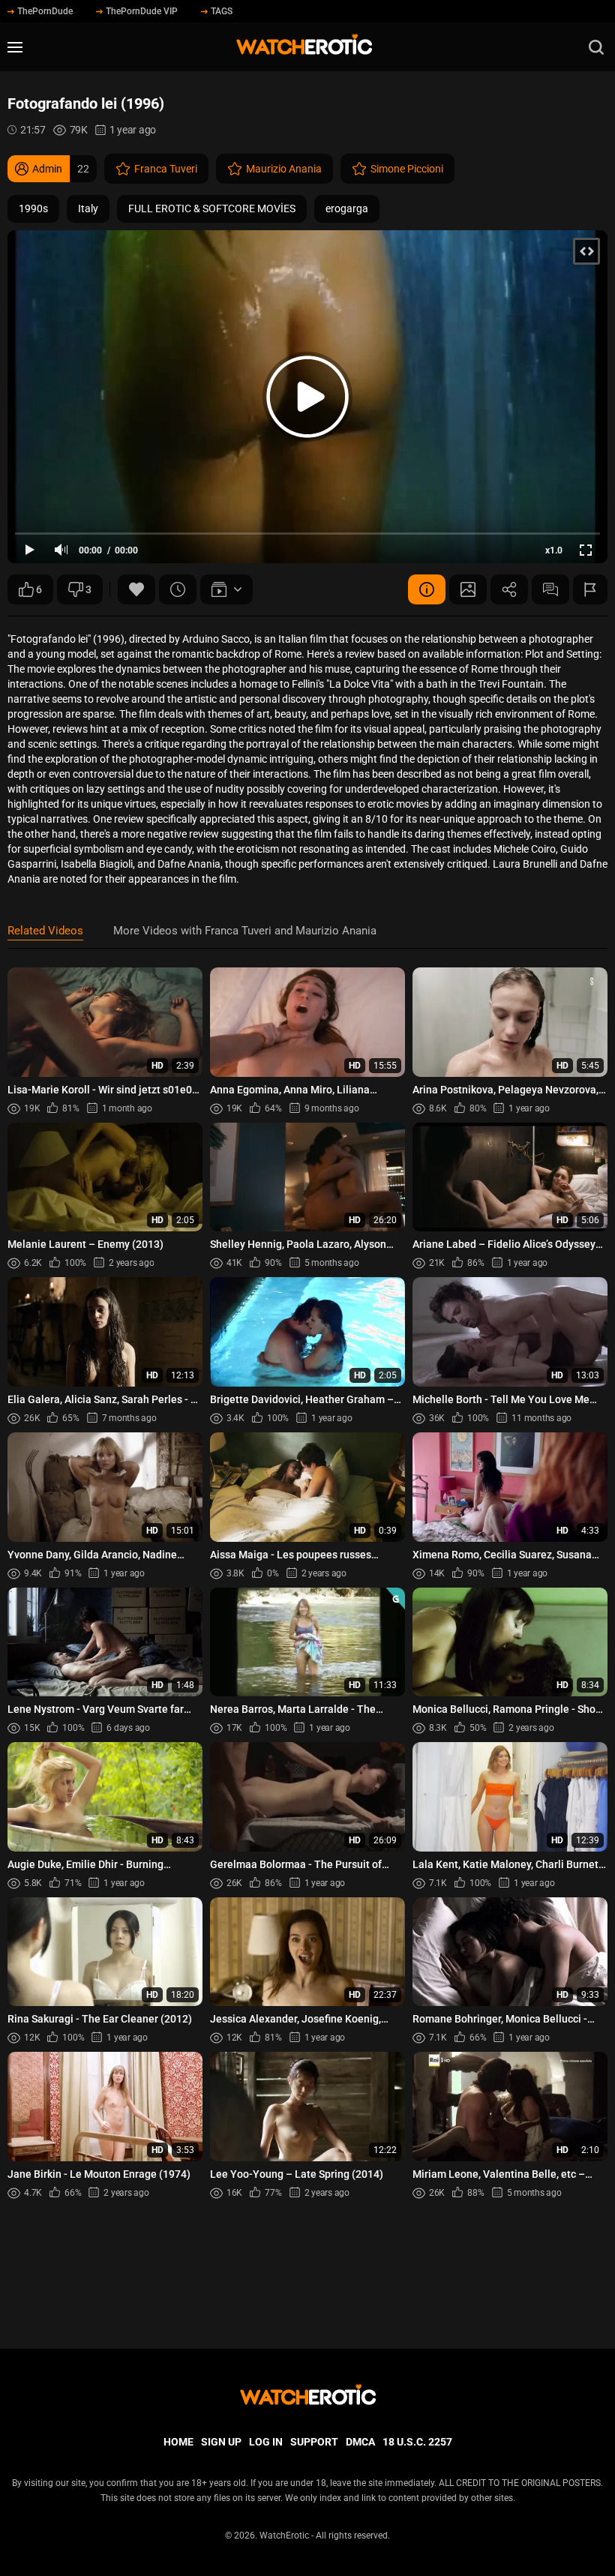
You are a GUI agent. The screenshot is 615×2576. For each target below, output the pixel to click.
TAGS (222, 11)
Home (178, 2442)
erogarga (347, 208)
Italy (88, 208)
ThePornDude (45, 11)
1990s (33, 208)
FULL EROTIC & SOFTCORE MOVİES (212, 208)
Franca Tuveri (166, 169)
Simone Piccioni (407, 169)
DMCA (360, 2442)
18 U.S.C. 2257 (417, 2442)
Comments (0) (550, 589)
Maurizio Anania (284, 169)
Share (509, 589)
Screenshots (468, 589)
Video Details (427, 589)
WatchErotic (284, 2536)
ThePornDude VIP (142, 11)
